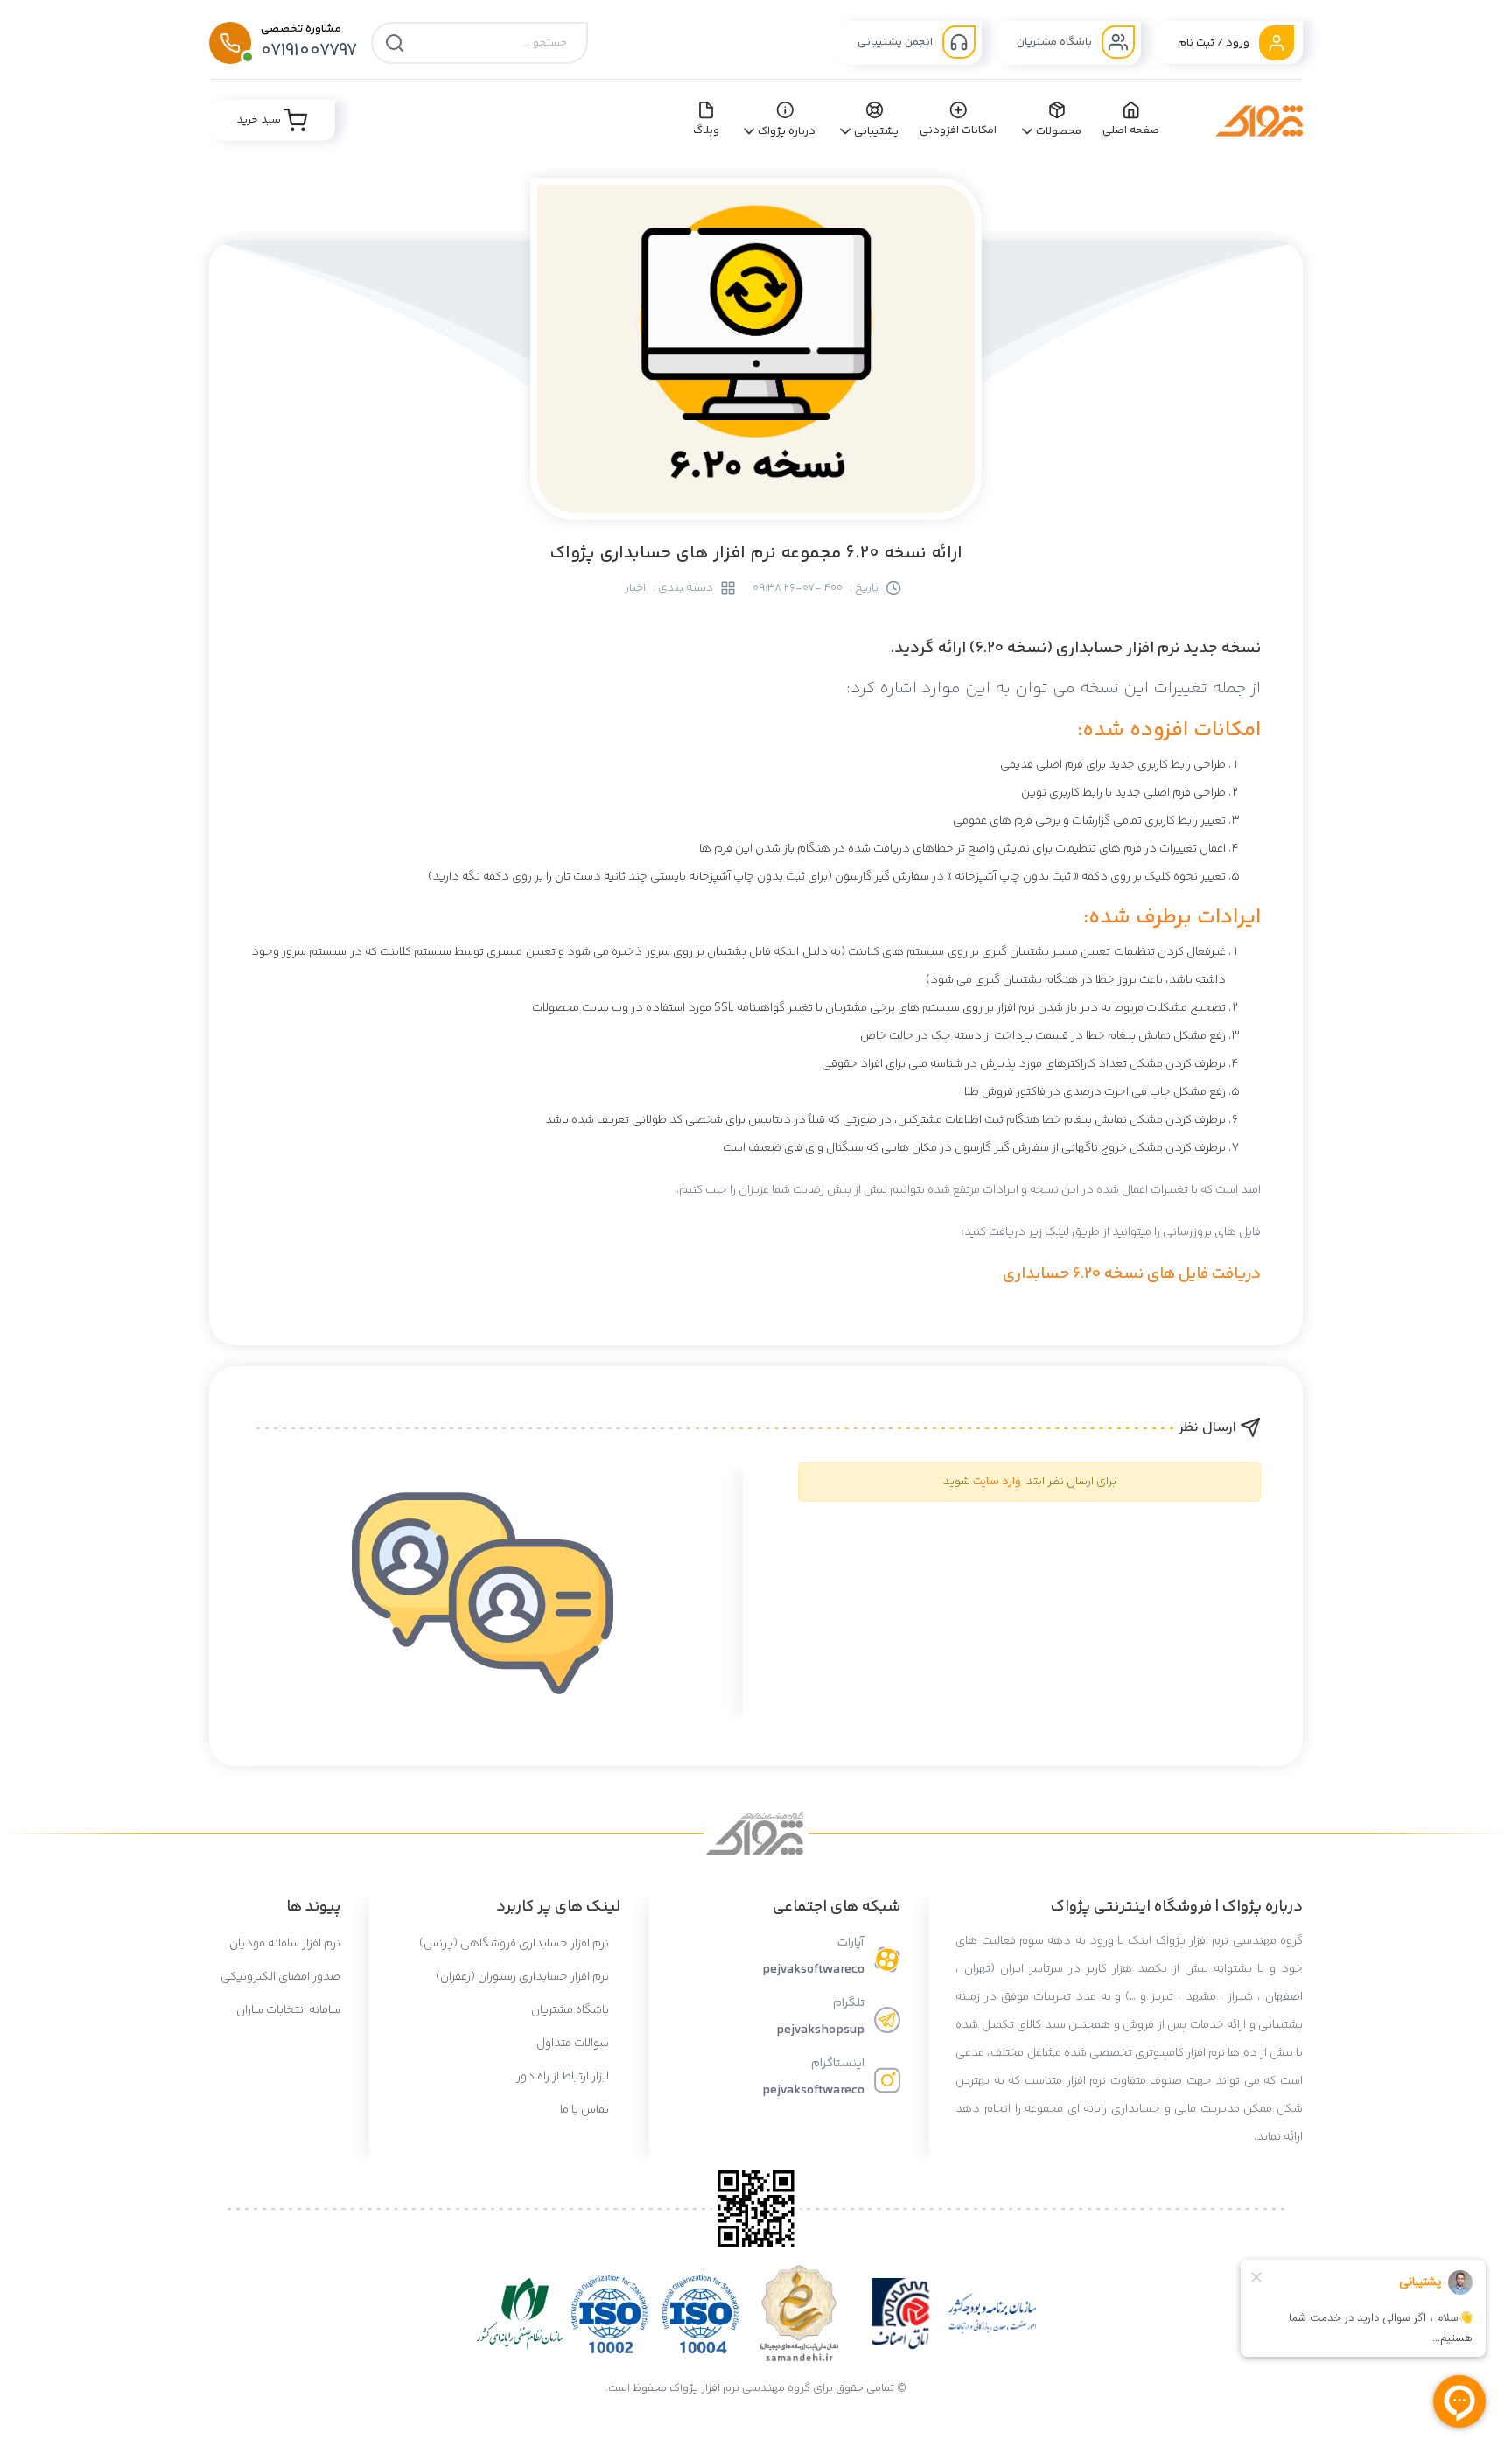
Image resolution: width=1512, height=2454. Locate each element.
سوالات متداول (574, 2044)
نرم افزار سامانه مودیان (285, 1944)
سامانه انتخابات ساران (288, 2010)
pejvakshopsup (820, 2030)
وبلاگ (706, 130)
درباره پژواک (787, 131)
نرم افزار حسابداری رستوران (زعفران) (524, 1977)
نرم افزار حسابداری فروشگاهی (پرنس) (515, 1944)
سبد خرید (260, 120)
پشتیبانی (876, 131)
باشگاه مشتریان (1056, 42)
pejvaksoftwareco (813, 1970)
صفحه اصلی (1131, 130)
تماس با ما (586, 2110)
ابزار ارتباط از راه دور (564, 2077)
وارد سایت (997, 1482)
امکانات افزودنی (959, 130)
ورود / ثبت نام (1215, 43)
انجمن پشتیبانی (896, 42)
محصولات (1059, 131)
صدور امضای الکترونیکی (280, 1977)
